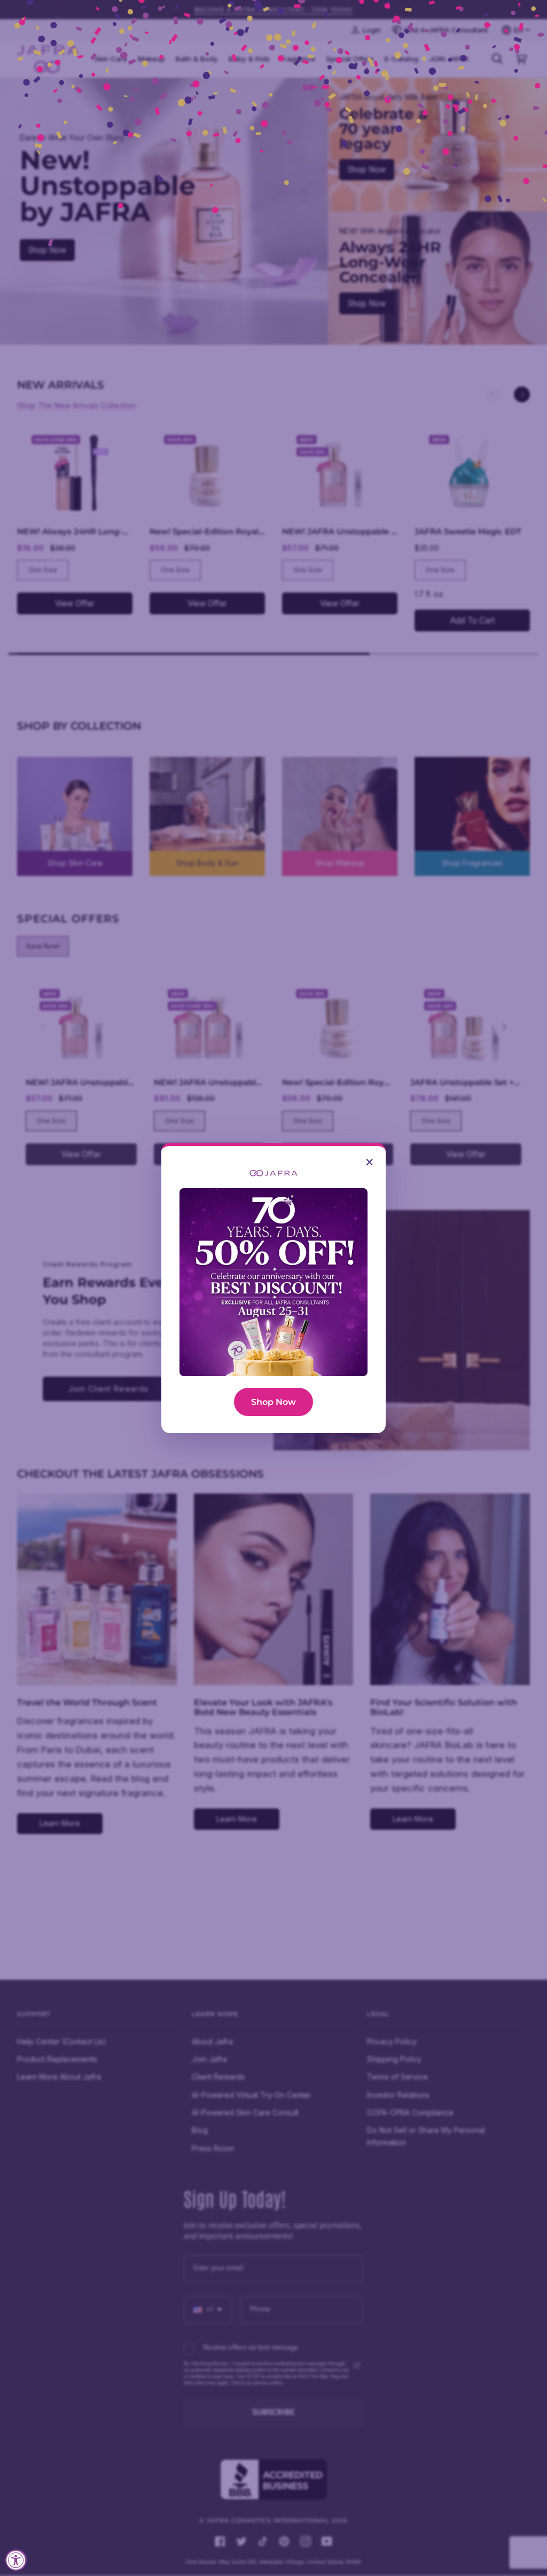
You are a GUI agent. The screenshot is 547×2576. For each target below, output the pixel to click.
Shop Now (273, 1402)
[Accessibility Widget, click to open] (16, 2560)
